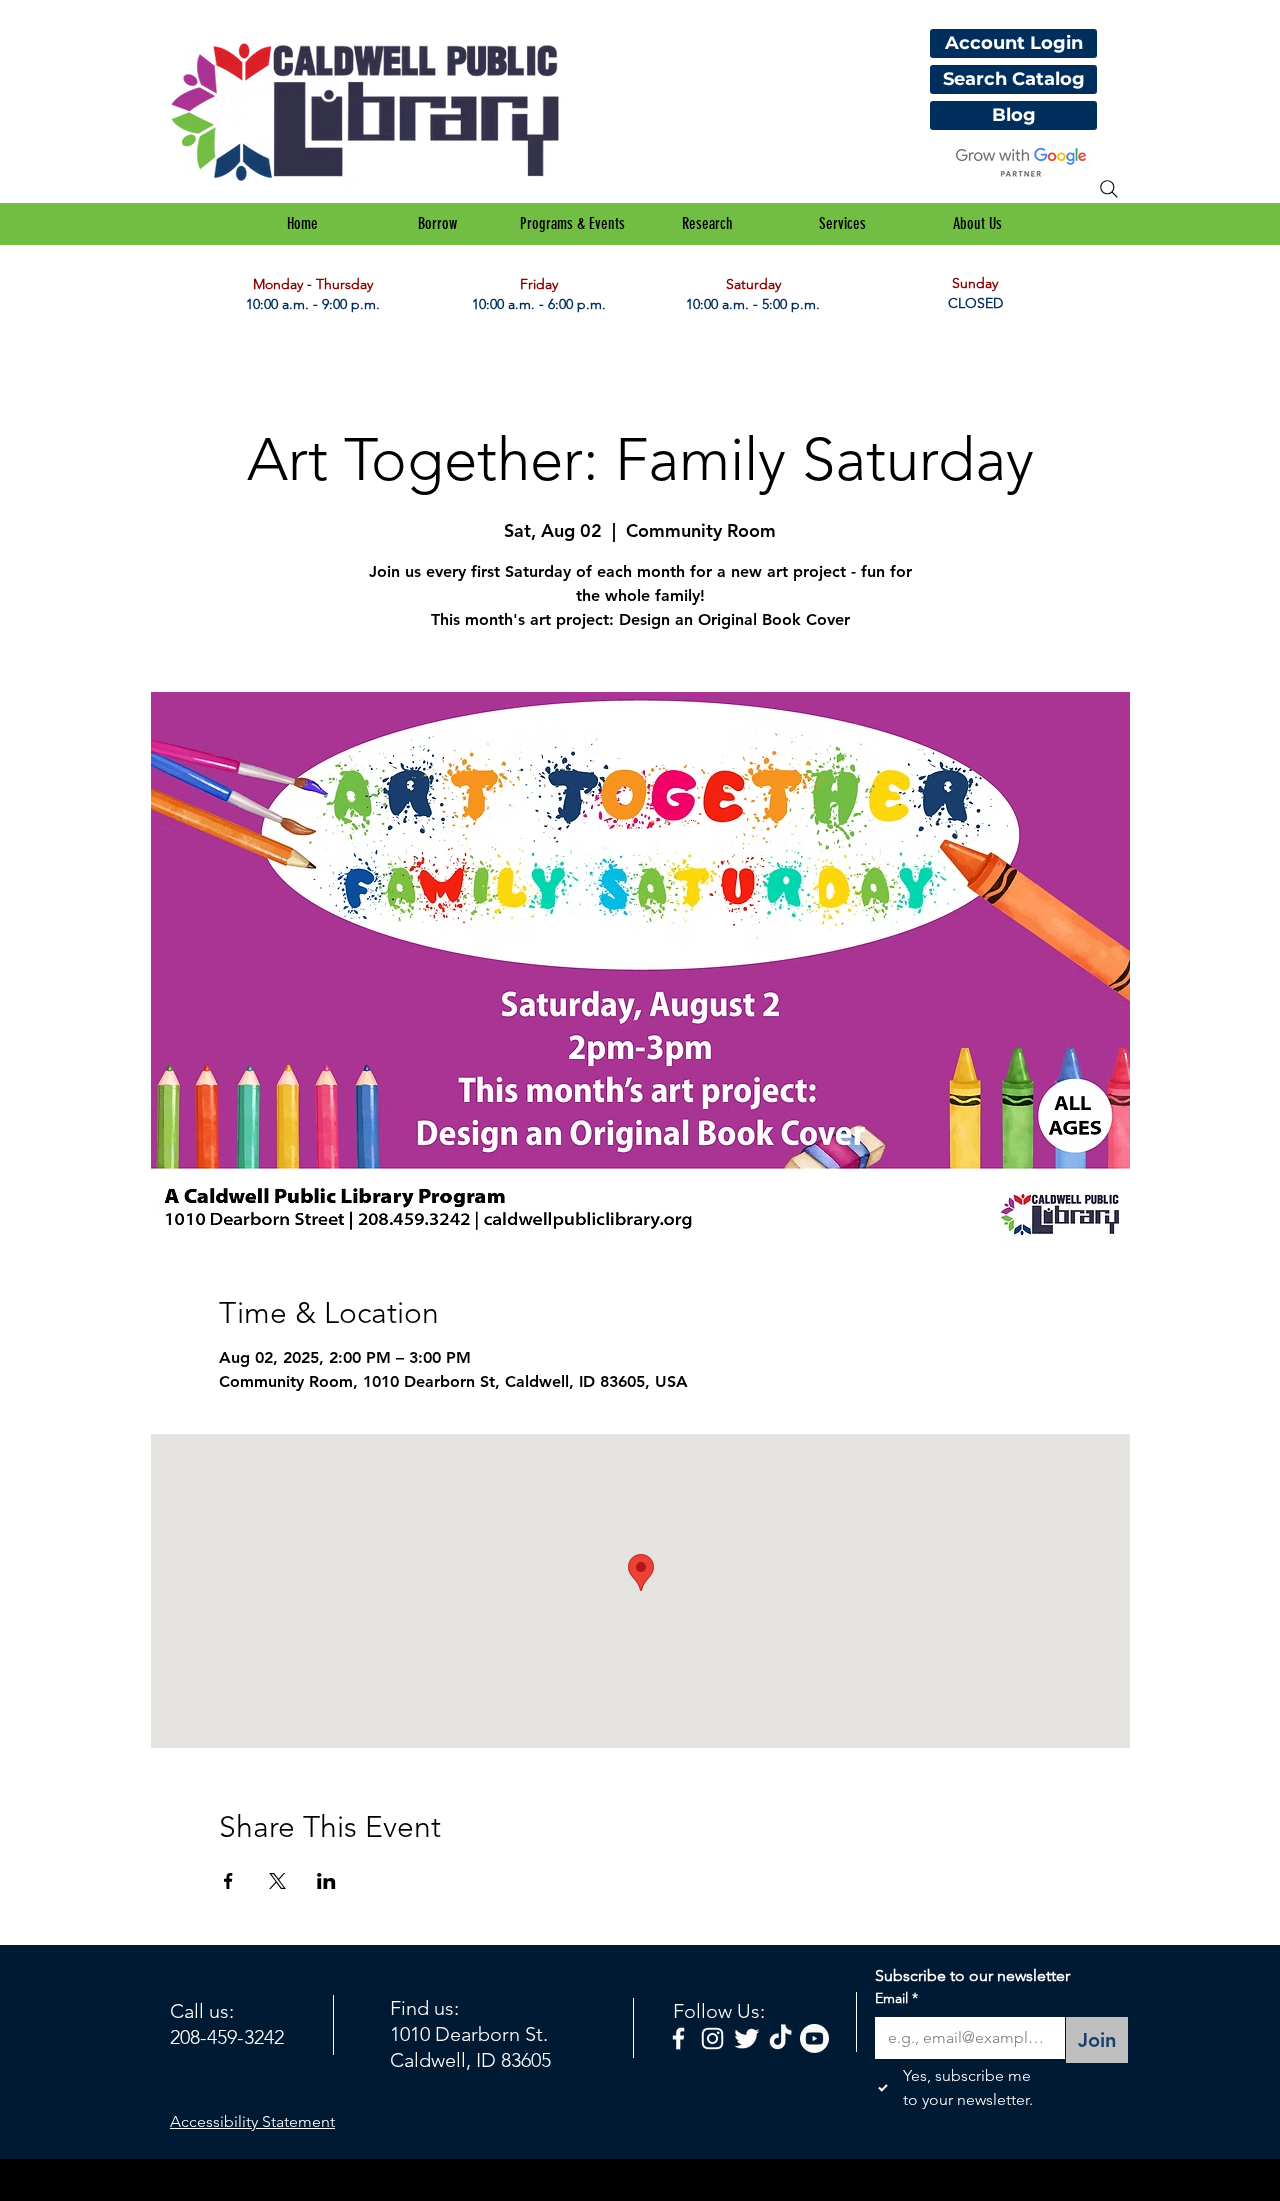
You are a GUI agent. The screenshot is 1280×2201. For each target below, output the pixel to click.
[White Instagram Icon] (712, 2038)
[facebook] (678, 2038)
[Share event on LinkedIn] (326, 1881)
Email (896, 1998)
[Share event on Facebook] (228, 1881)
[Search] (1109, 189)
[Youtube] (814, 2038)
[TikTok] (780, 2038)
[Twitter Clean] (746, 2038)
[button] (437, 224)
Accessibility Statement (252, 2121)
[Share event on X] (277, 1881)
